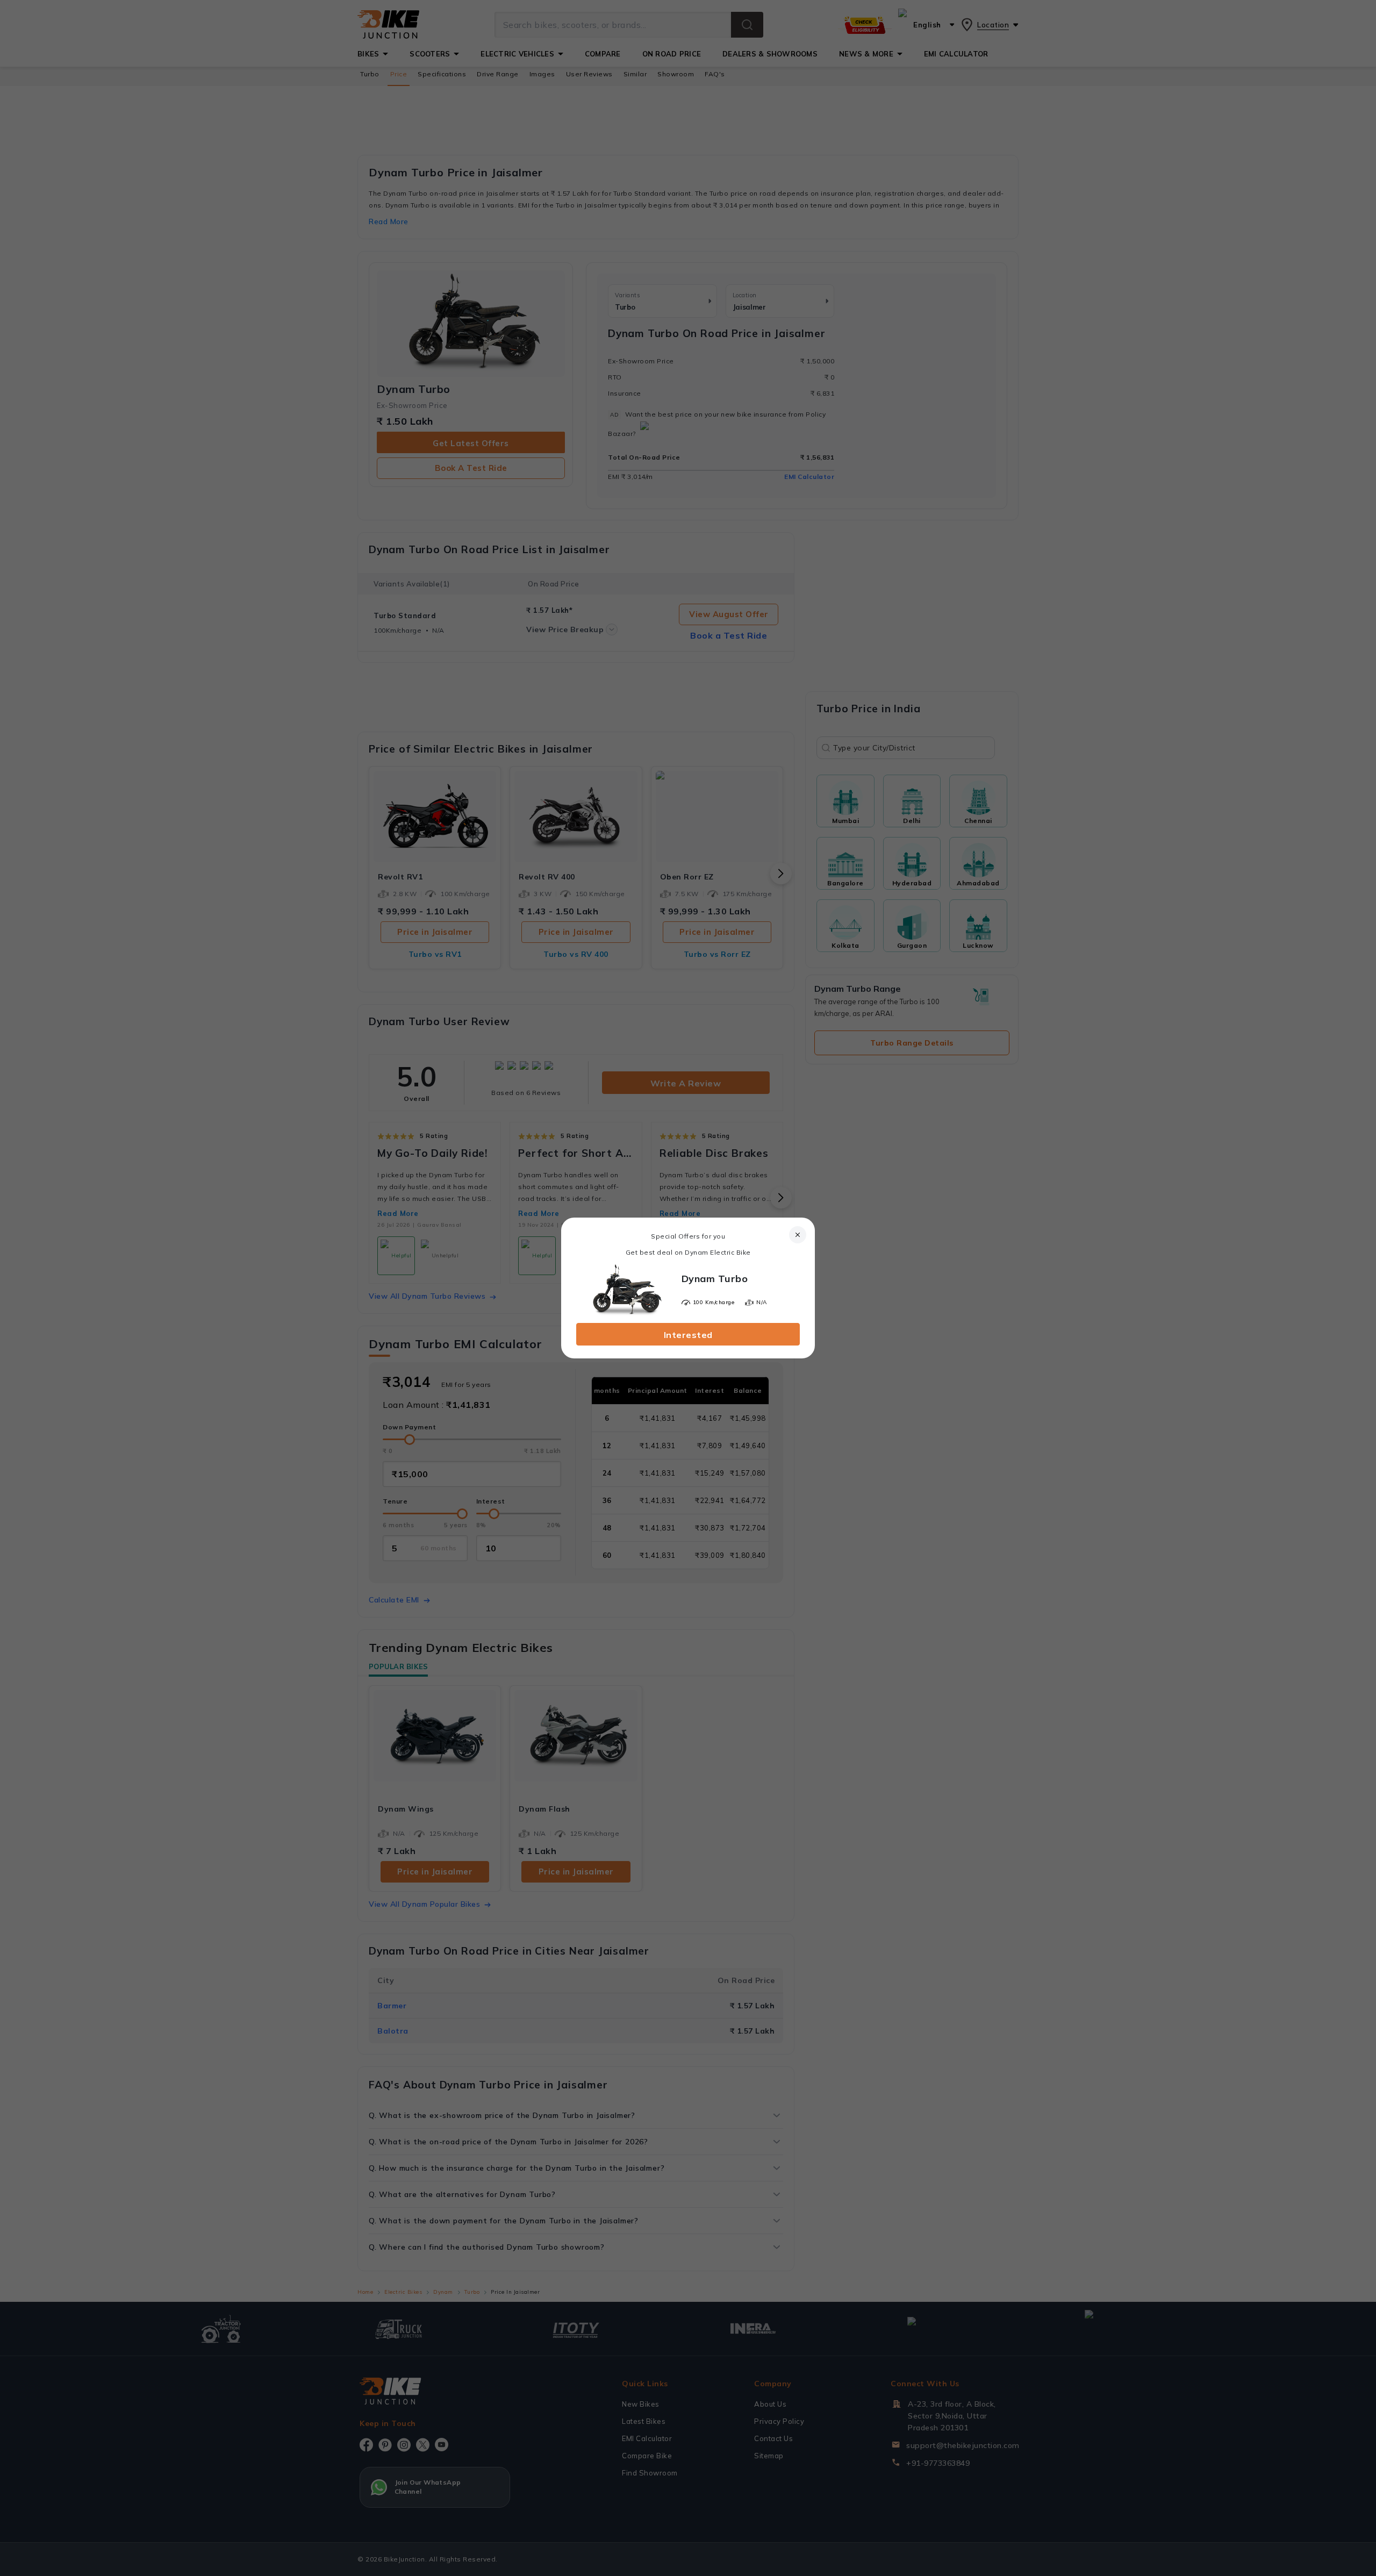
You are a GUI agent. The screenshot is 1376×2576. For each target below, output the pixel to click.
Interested (688, 1335)
